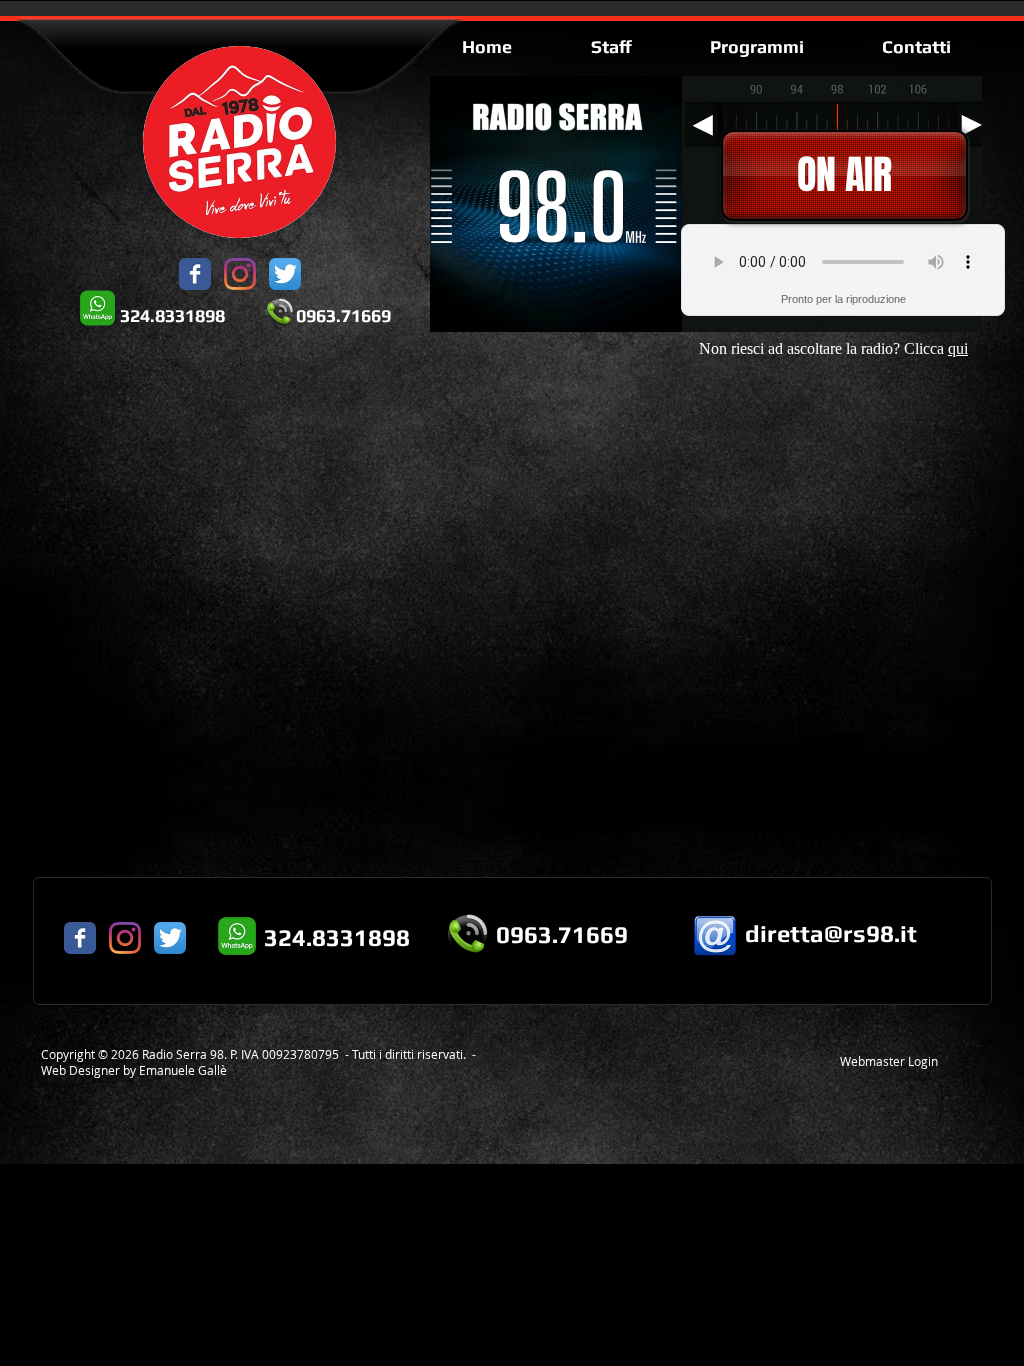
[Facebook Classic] (195, 274)
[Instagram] (240, 274)
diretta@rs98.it (831, 933)
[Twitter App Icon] (285, 274)
